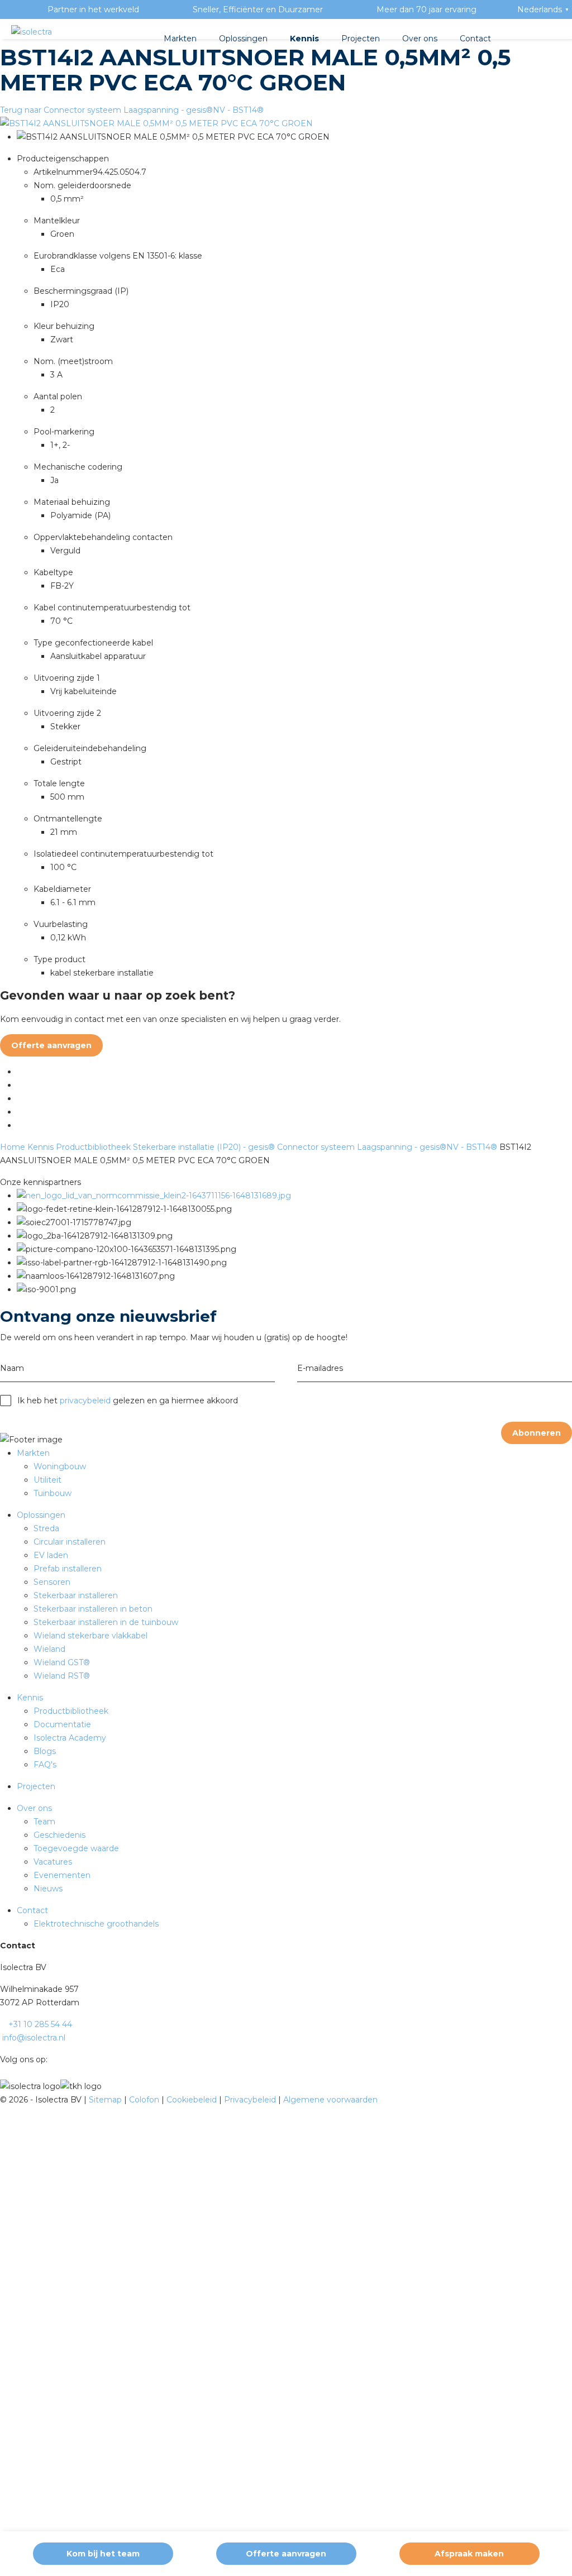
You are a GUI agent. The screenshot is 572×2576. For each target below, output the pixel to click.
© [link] (3, 2100)
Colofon (145, 2100)
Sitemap (106, 2100)
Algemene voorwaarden (330, 2100)
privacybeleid (85, 1401)
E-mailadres (320, 1368)
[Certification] (154, 1196)
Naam (12, 1368)
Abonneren (537, 1433)
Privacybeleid (251, 2100)
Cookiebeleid (193, 2100)
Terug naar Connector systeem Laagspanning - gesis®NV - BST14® (132, 110)
